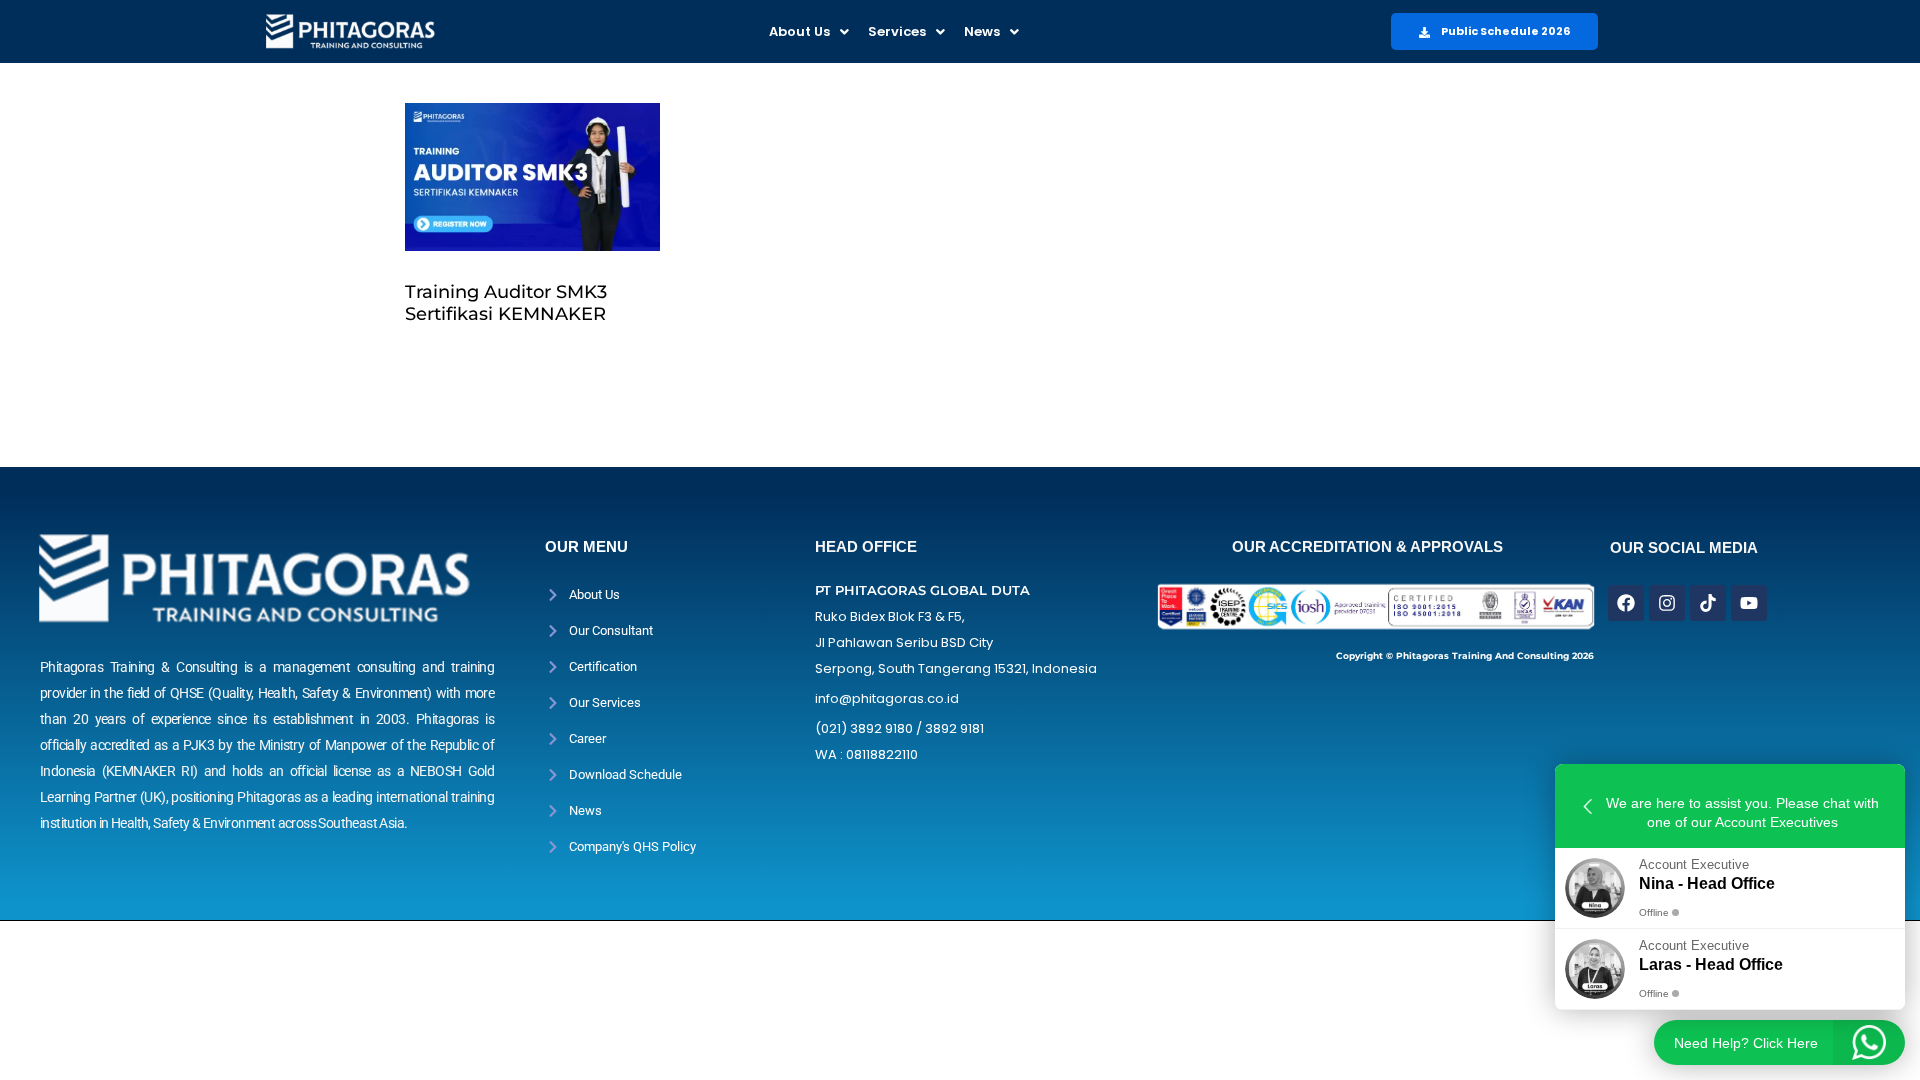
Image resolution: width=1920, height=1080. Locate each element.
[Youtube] (1749, 603)
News (982, 31)
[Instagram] (1667, 603)
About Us (799, 31)
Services (897, 31)
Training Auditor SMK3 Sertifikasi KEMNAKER (506, 303)
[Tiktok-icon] (1708, 603)
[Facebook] (1626, 603)
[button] (809, 31)
